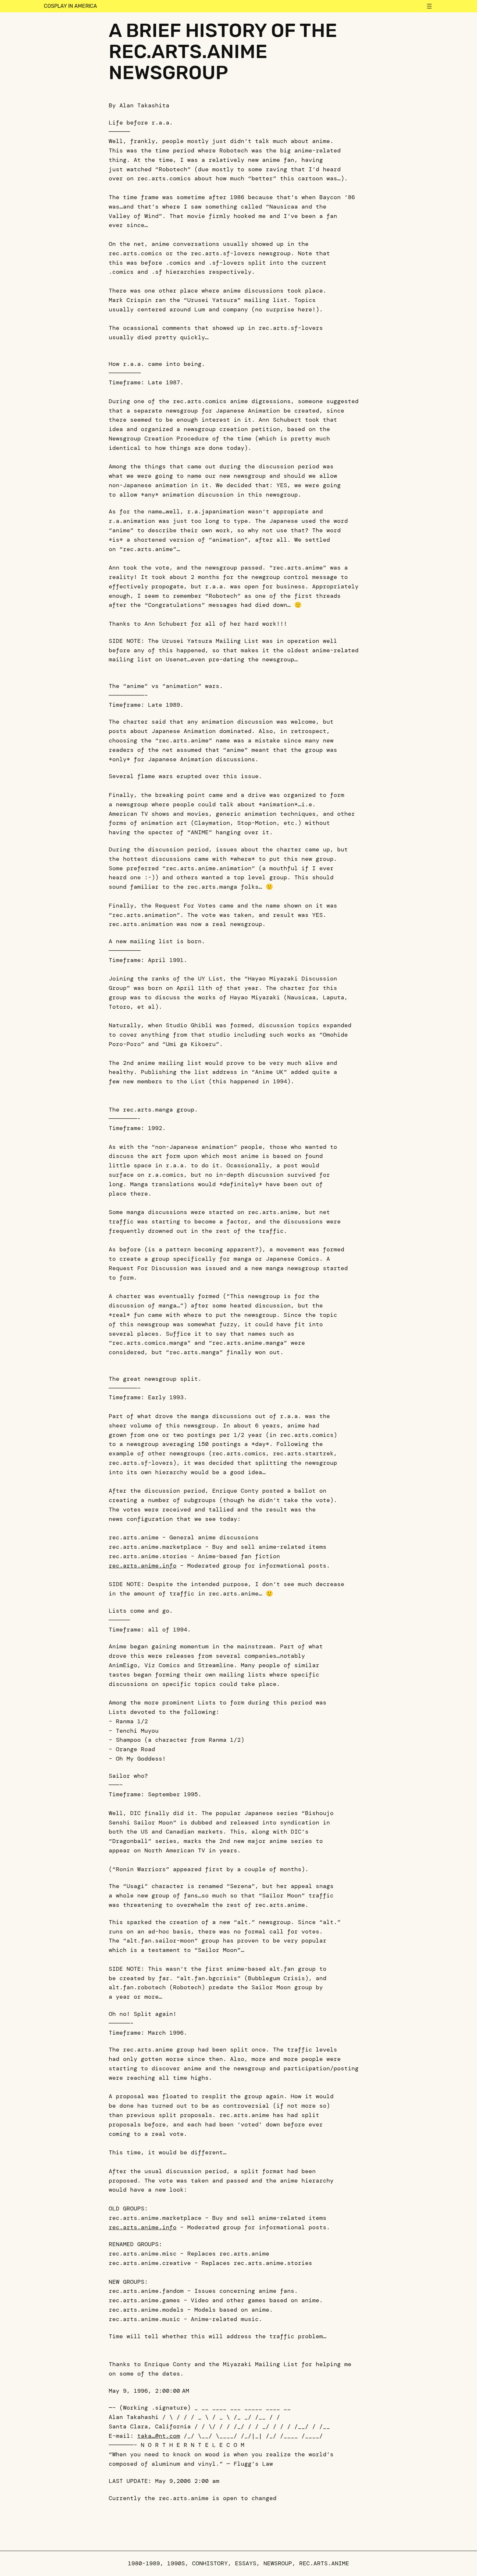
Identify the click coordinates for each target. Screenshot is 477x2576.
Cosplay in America (70, 6)
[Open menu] (429, 6)
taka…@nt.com (159, 2436)
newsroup (278, 2563)
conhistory (210, 2563)
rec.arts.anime (324, 2563)
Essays (246, 2563)
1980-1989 (144, 2563)
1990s (176, 2563)
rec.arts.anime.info (143, 1566)
